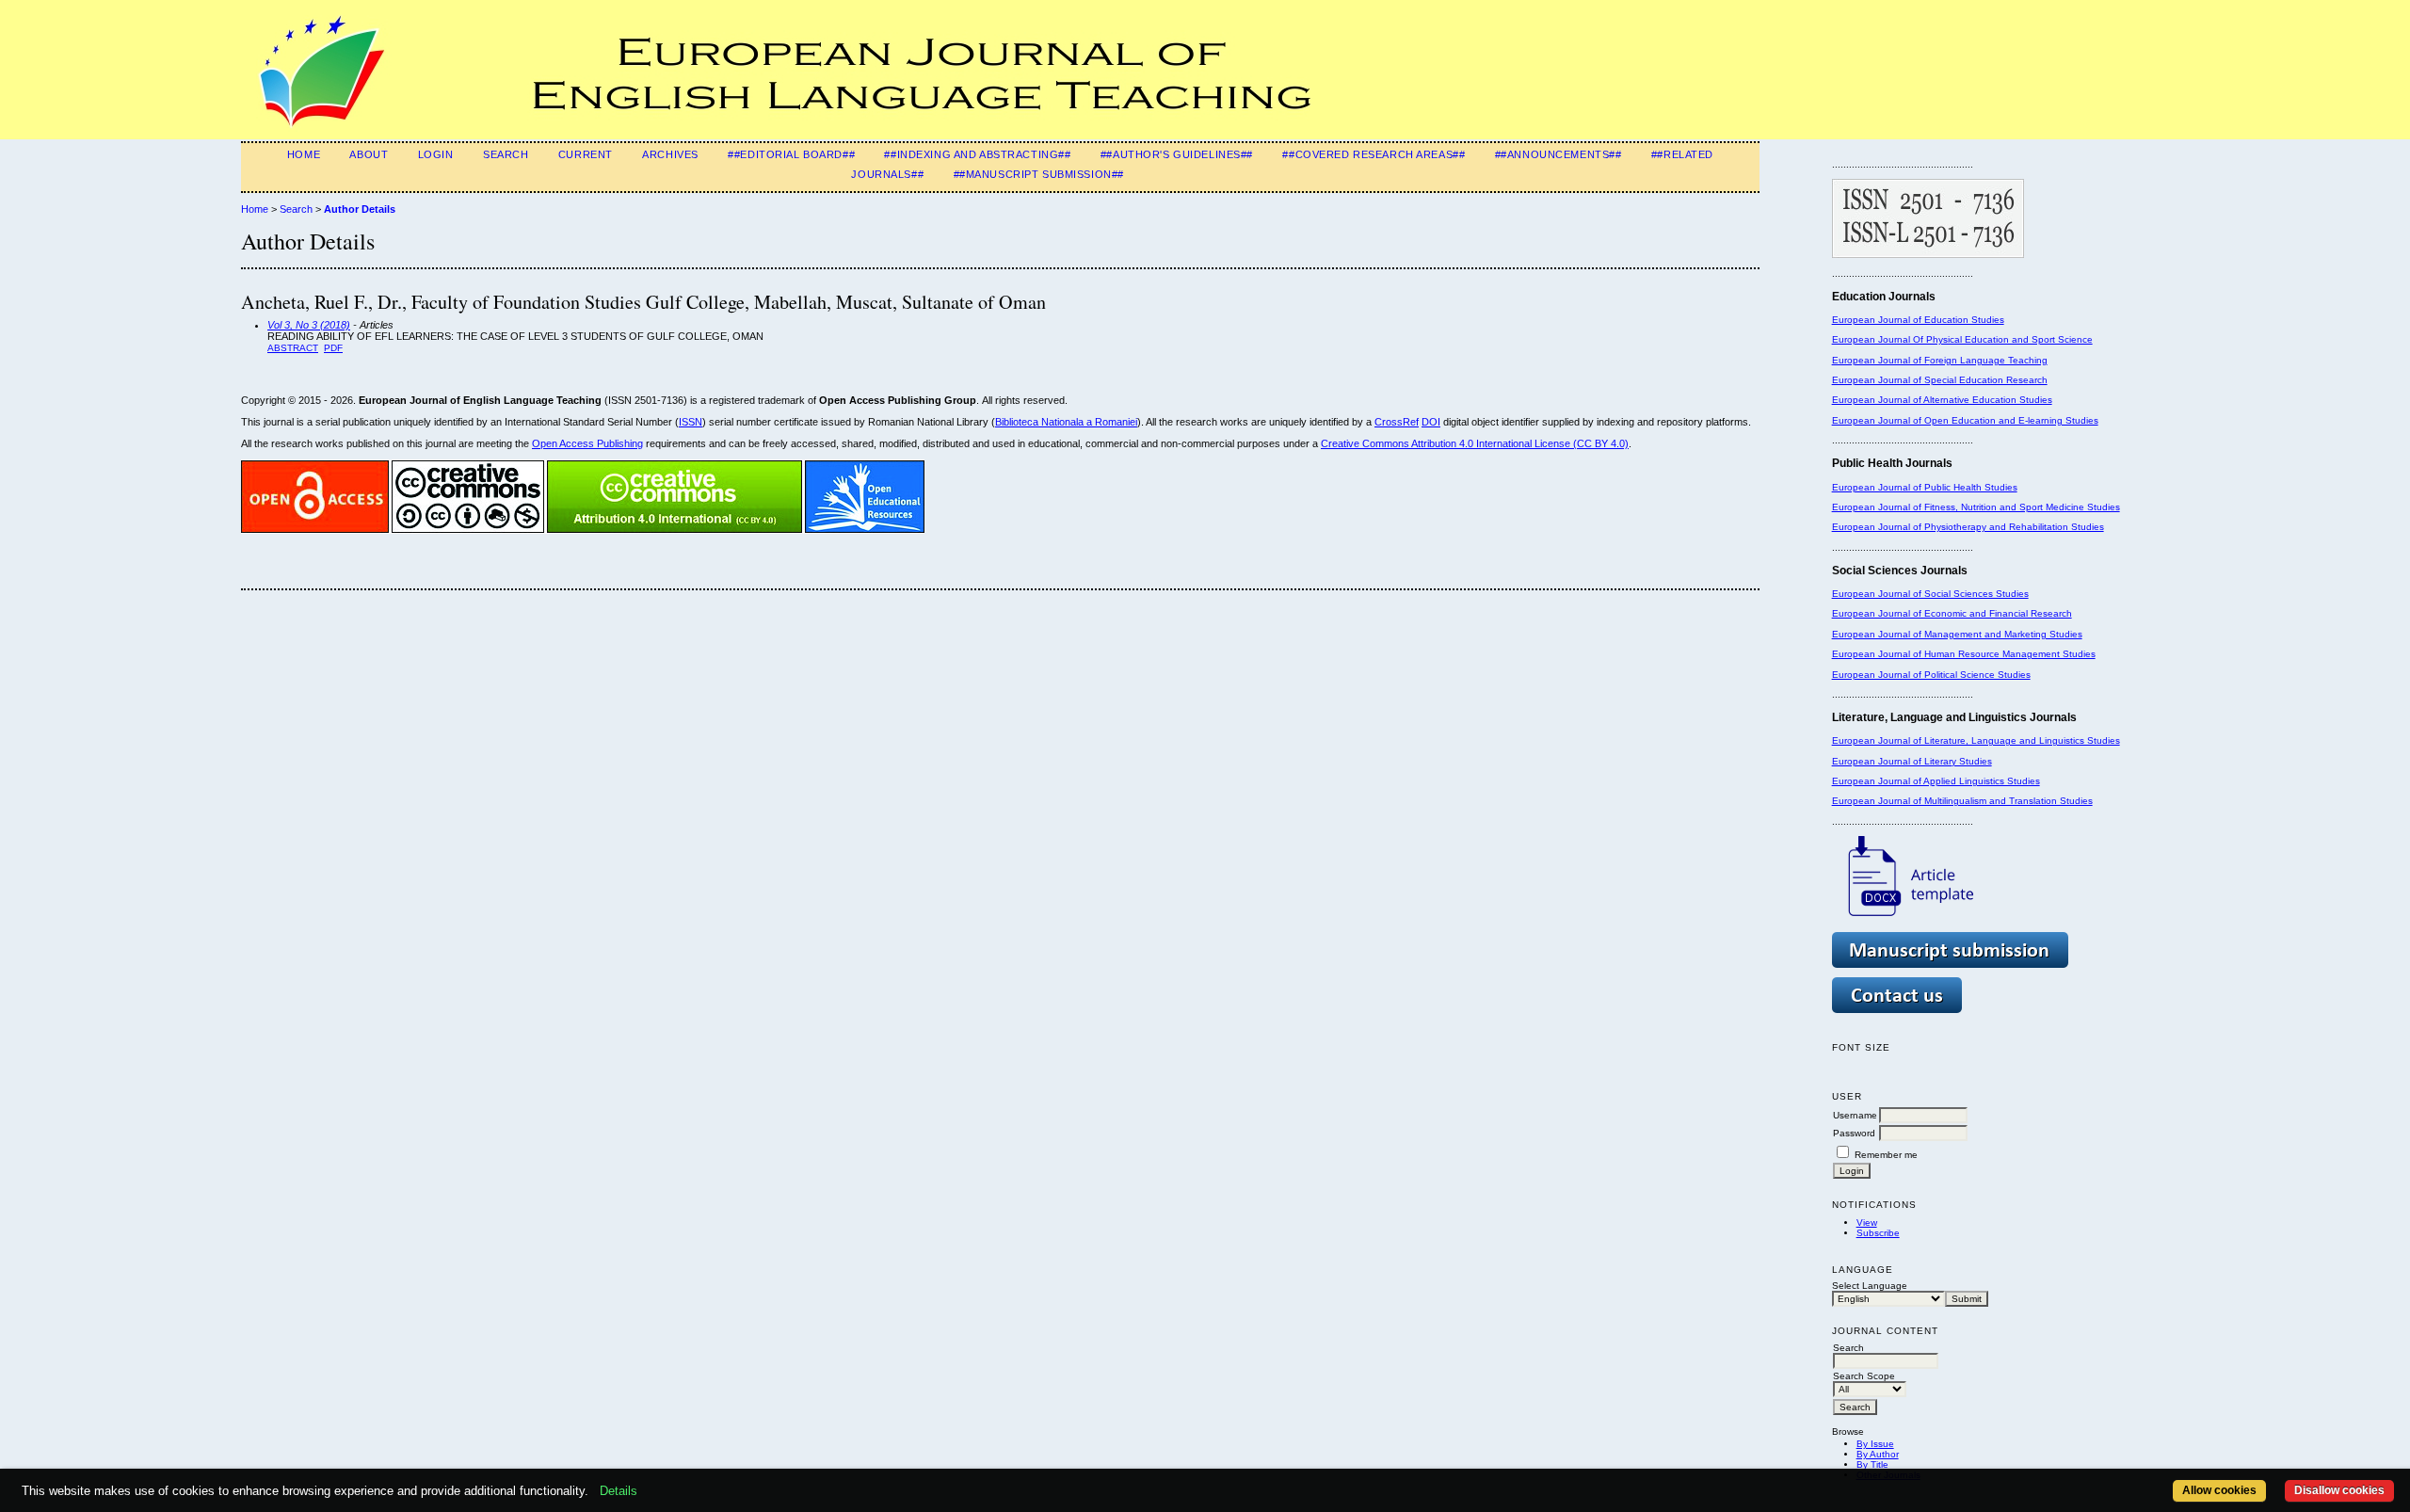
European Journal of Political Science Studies (1931, 675)
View (1867, 1222)
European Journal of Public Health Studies (1925, 487)
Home (304, 154)
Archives (670, 154)
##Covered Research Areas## (1374, 154)
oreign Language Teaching (1989, 360)
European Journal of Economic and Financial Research (1952, 613)
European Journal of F (1881, 360)
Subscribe (1878, 1233)
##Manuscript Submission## (1039, 174)
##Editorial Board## (791, 154)
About (369, 154)
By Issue (1875, 1444)
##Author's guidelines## (1177, 154)
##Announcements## (1558, 154)
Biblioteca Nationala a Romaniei (1066, 422)
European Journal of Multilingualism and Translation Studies (1962, 801)
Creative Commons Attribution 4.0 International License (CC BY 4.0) (1475, 443)
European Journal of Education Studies (1918, 320)
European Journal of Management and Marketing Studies (1957, 634)
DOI (1431, 422)
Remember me (1886, 1155)
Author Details (360, 209)
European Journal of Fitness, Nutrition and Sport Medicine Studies (1976, 507)
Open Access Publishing (587, 443)
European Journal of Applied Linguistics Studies (1936, 781)
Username (1855, 1115)
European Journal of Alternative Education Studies (1942, 400)
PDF (333, 348)
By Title (1872, 1464)
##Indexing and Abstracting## (977, 154)
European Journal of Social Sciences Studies (1930, 594)
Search (506, 154)
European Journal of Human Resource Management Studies (1964, 654)
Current (586, 154)
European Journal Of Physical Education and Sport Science (1962, 339)
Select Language (1870, 1286)
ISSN (691, 422)
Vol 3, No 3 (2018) (309, 325)
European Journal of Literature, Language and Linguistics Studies (1976, 740)
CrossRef (1397, 422)
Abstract (293, 348)
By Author (1878, 1454)
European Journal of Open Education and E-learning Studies (1965, 420)
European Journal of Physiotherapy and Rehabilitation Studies (1968, 527)
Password (1854, 1133)
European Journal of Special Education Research (1940, 380)
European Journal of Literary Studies (1912, 761)
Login (436, 154)
